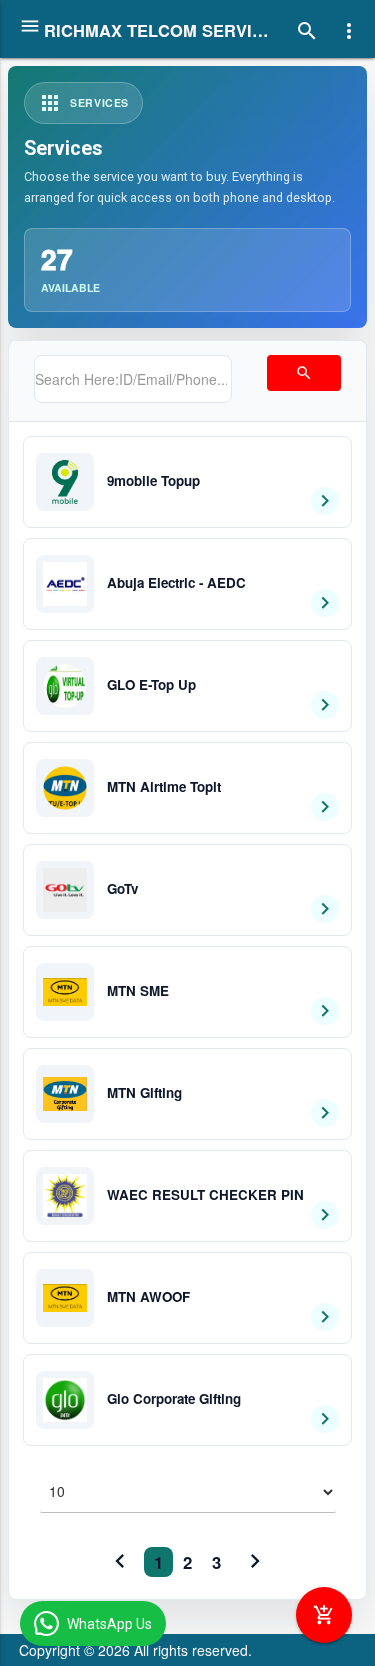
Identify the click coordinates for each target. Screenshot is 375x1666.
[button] (187, 482)
